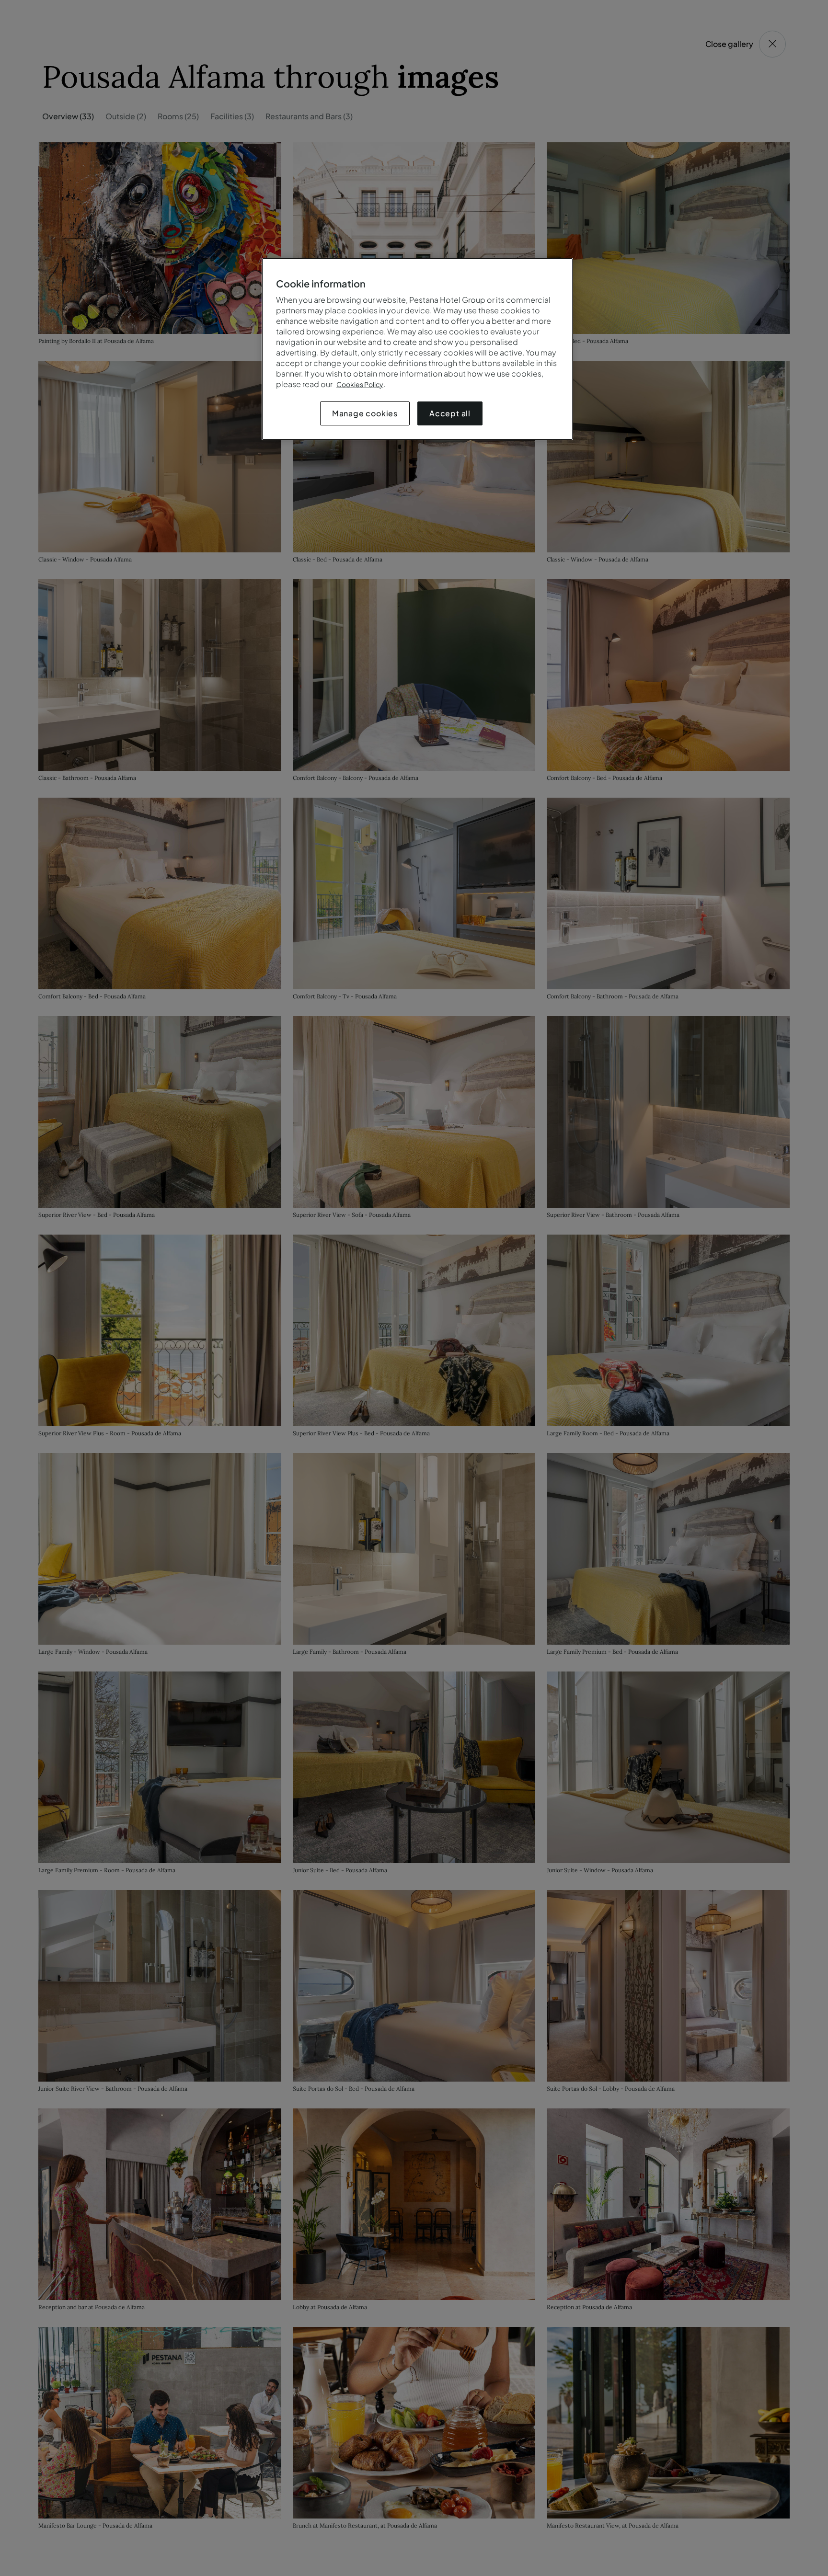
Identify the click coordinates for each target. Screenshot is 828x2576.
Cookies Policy (360, 384)
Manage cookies (365, 413)
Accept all (450, 413)
